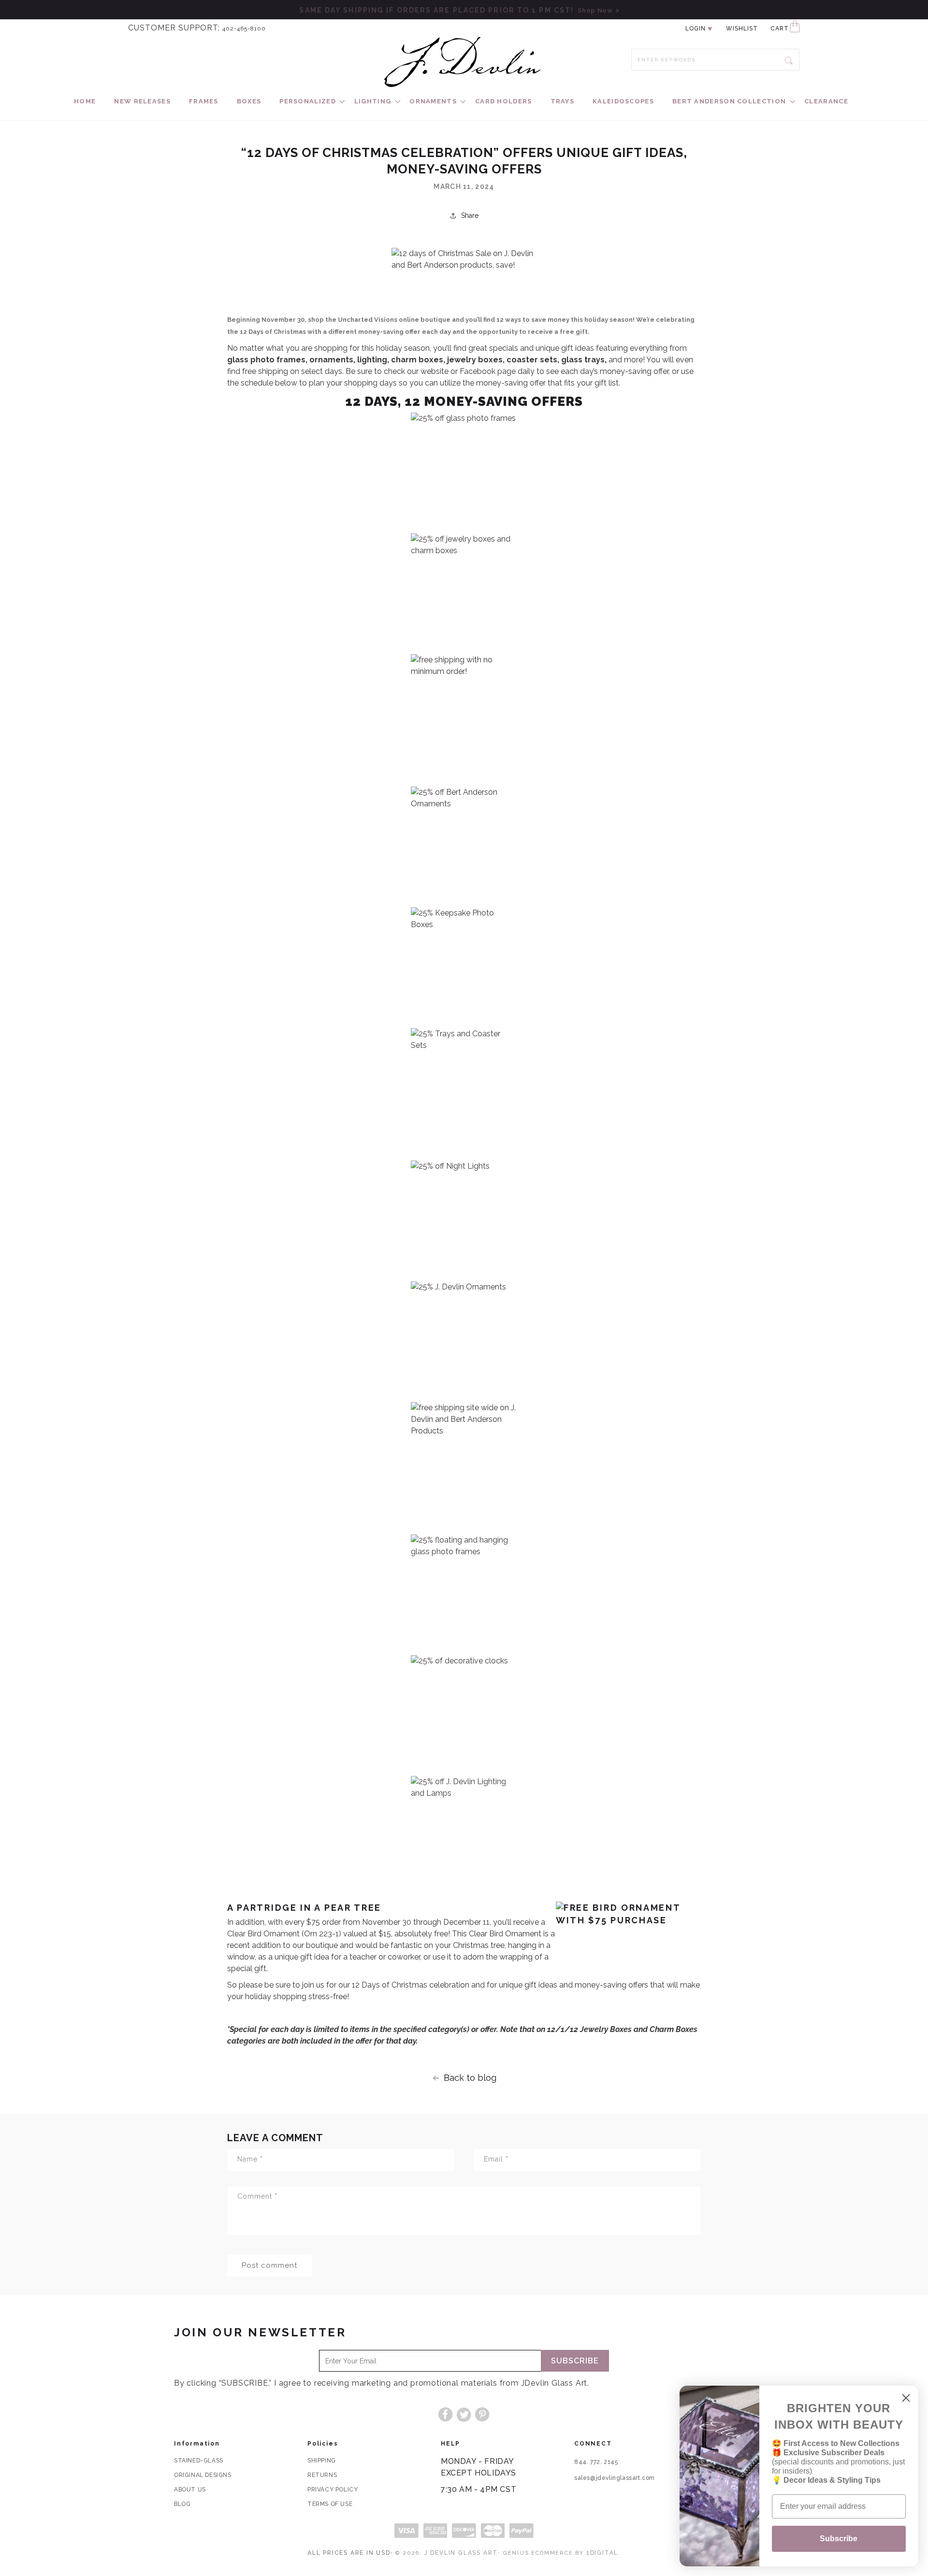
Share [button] (470, 215)
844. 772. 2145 (596, 2462)
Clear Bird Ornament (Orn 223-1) (284, 1934)
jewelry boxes (475, 360)
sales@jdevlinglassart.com (615, 2478)
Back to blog (470, 2078)
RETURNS (322, 2475)
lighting (372, 360)
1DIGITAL (602, 2553)
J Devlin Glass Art (461, 2553)
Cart (780, 29)
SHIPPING (322, 2461)
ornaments (331, 360)
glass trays (583, 360)
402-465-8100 (244, 29)
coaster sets (532, 360)
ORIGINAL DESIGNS (203, 2475)
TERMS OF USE (330, 2504)
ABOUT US (190, 2490)
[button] (308, 102)
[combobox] (715, 60)
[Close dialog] (906, 2398)
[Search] (789, 59)
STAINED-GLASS (199, 2461)
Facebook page (488, 371)
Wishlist (742, 29)
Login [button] (696, 29)
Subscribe (575, 2361)
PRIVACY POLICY (333, 2490)
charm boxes (417, 360)
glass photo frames (266, 360)
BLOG (182, 2504)
